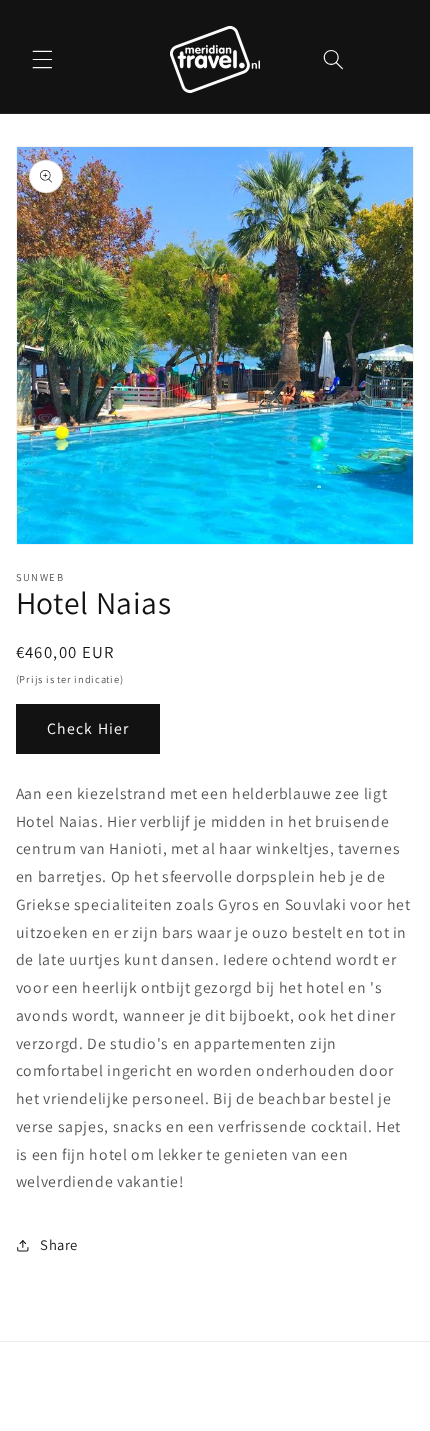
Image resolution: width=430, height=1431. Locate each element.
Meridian (184, 1415)
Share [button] (59, 1244)
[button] (42, 59)
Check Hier (88, 728)
